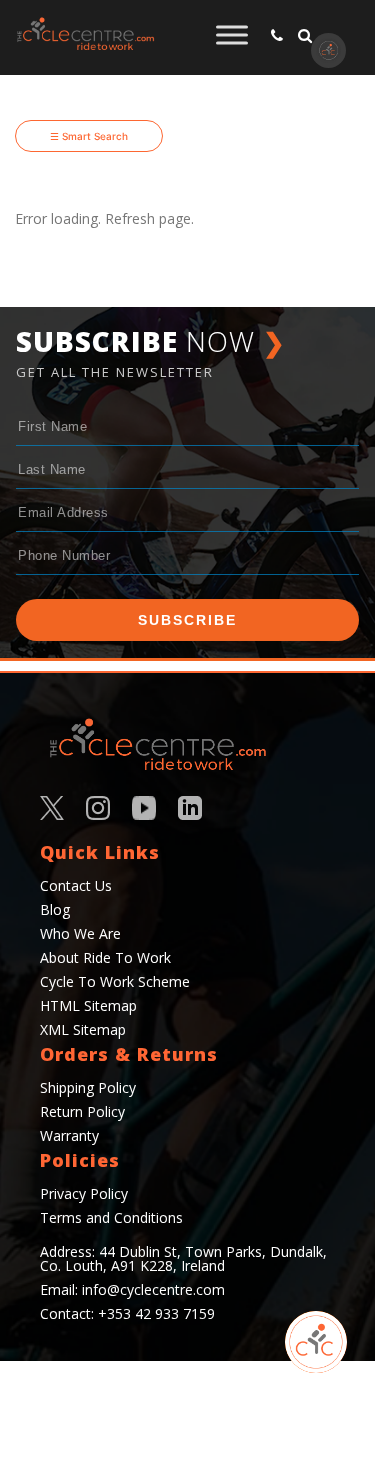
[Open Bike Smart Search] (316, 1342)
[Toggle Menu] (232, 35)
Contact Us (76, 885)
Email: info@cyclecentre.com (132, 1289)
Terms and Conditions (111, 1217)
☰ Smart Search (89, 136)
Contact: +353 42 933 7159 (127, 1313)
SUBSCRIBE (187, 620)
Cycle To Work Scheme (115, 981)
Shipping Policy (88, 1087)
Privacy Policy (84, 1193)
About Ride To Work (105, 957)
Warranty (69, 1135)
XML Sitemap (83, 1029)
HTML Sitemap (88, 1005)
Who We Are (80, 933)
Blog (55, 909)
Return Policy (82, 1111)
